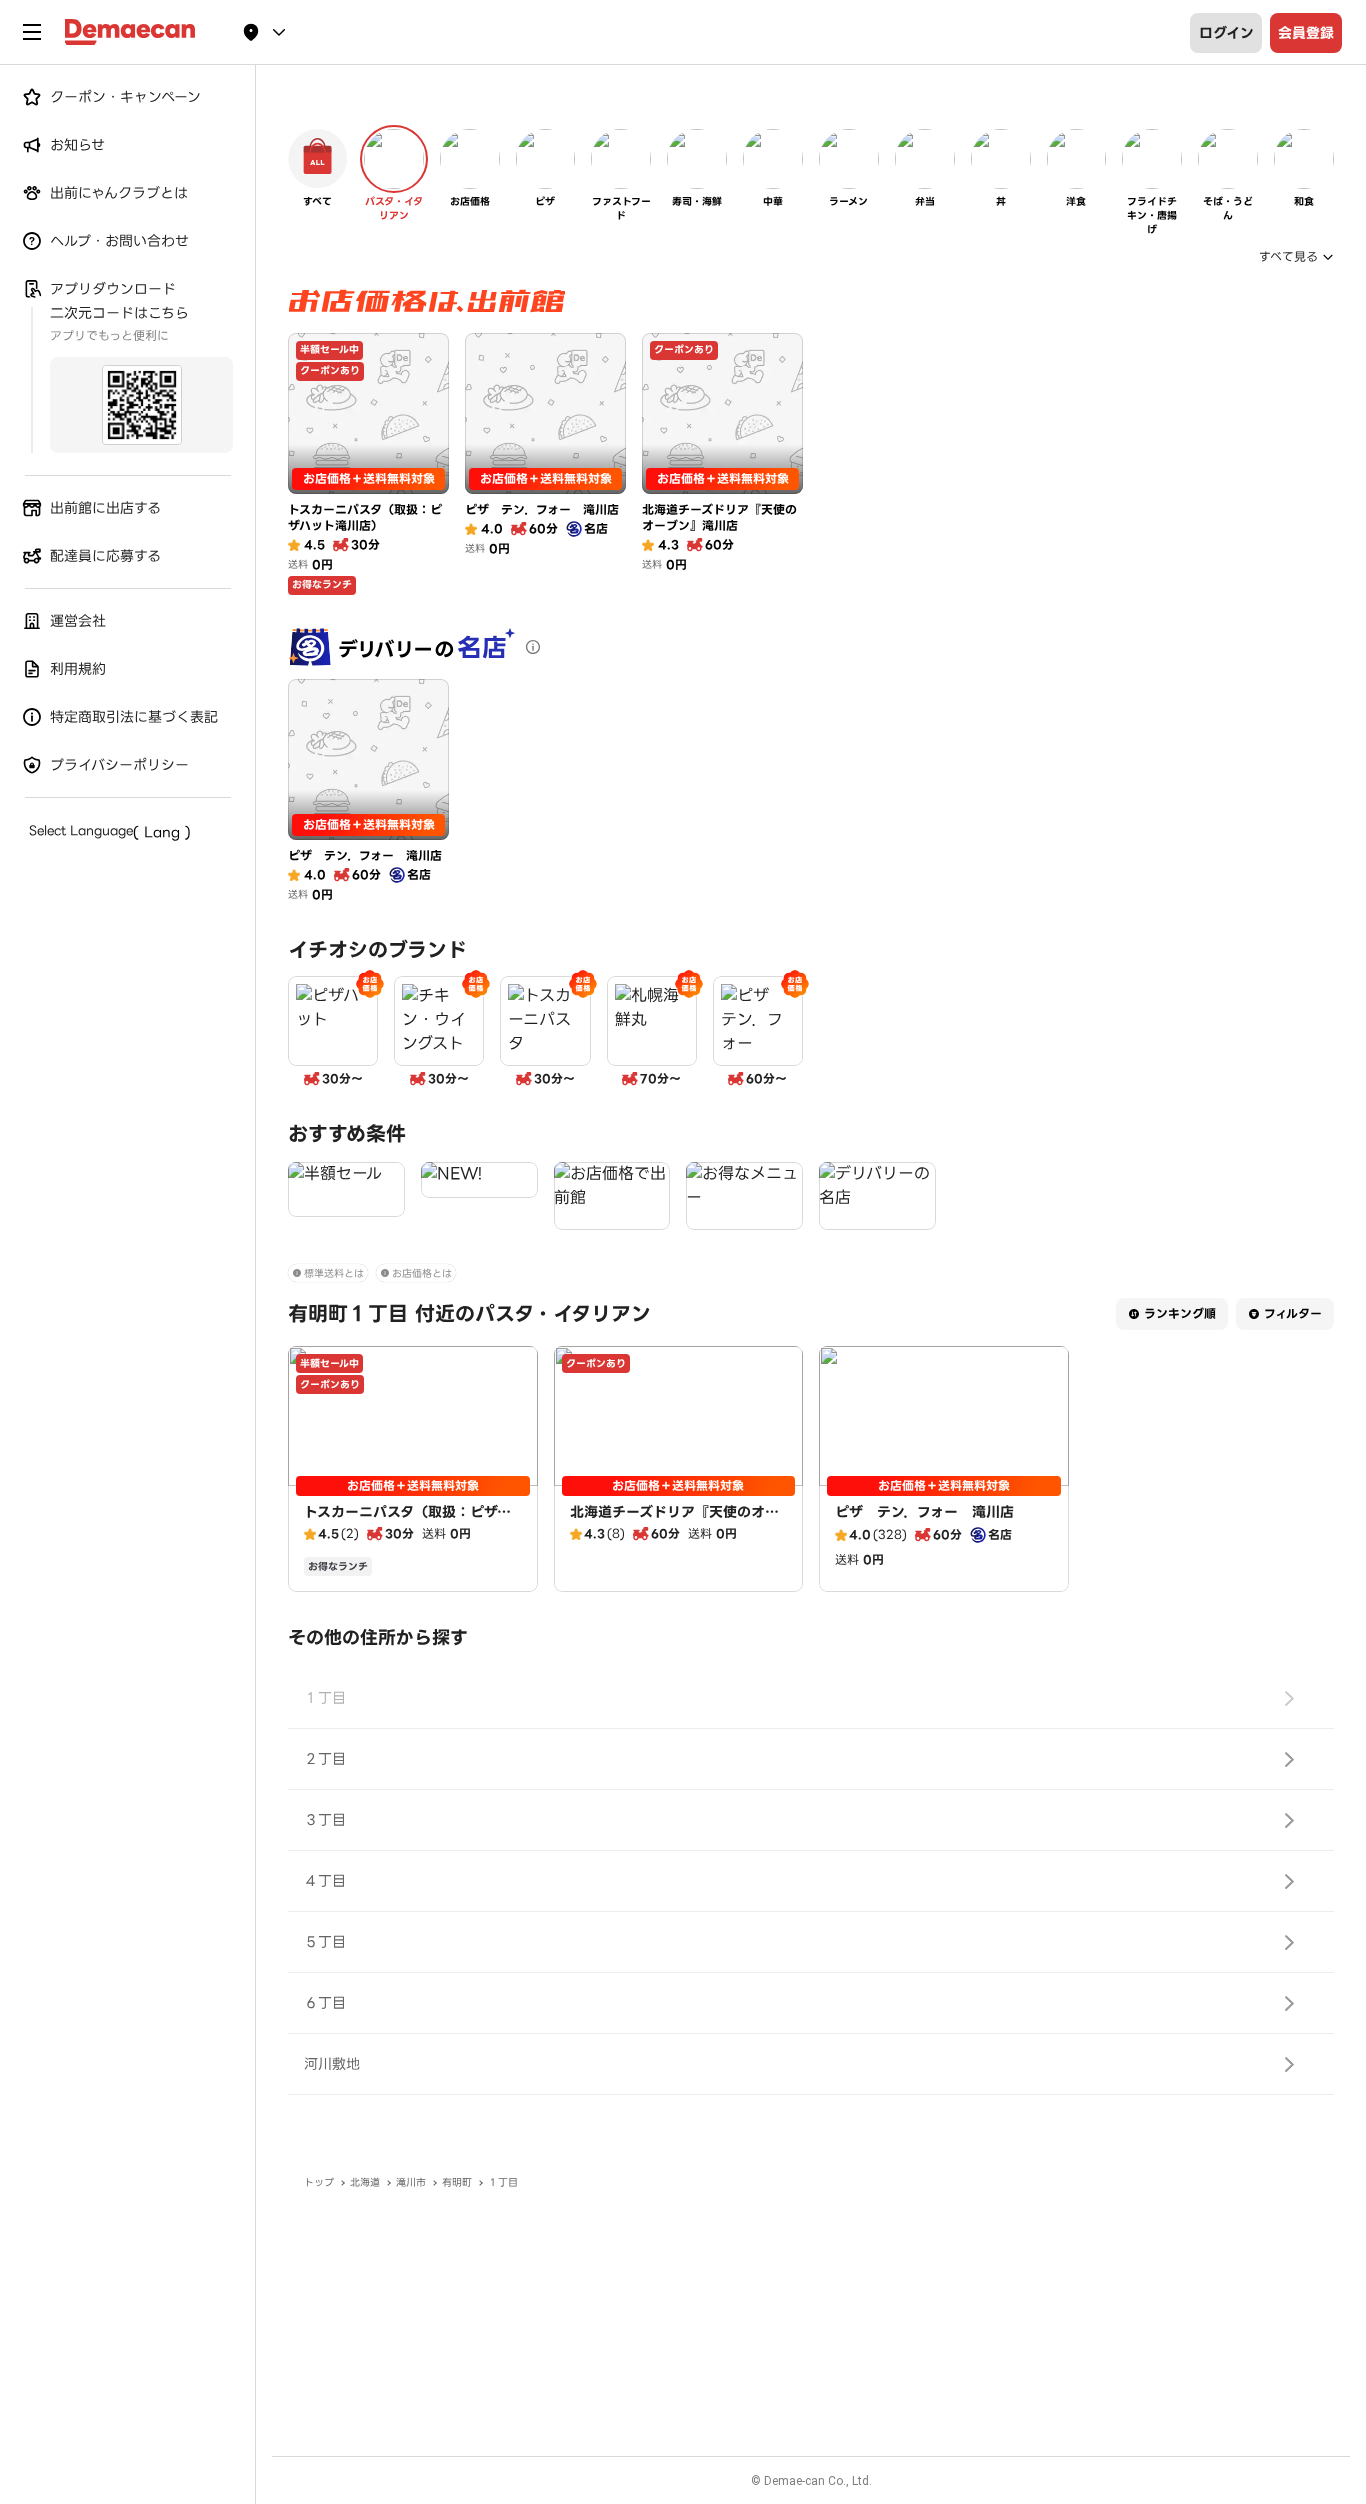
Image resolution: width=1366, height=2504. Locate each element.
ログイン (1226, 33)
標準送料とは (334, 1273)
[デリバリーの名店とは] (533, 647)
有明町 (457, 2182)
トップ (319, 2182)
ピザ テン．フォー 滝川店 (924, 1512)
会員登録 (1306, 33)
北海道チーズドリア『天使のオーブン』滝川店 (674, 1522)
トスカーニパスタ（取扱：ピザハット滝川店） (407, 1522)
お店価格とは (422, 1273)
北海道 (365, 2182)
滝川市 (411, 2182)
